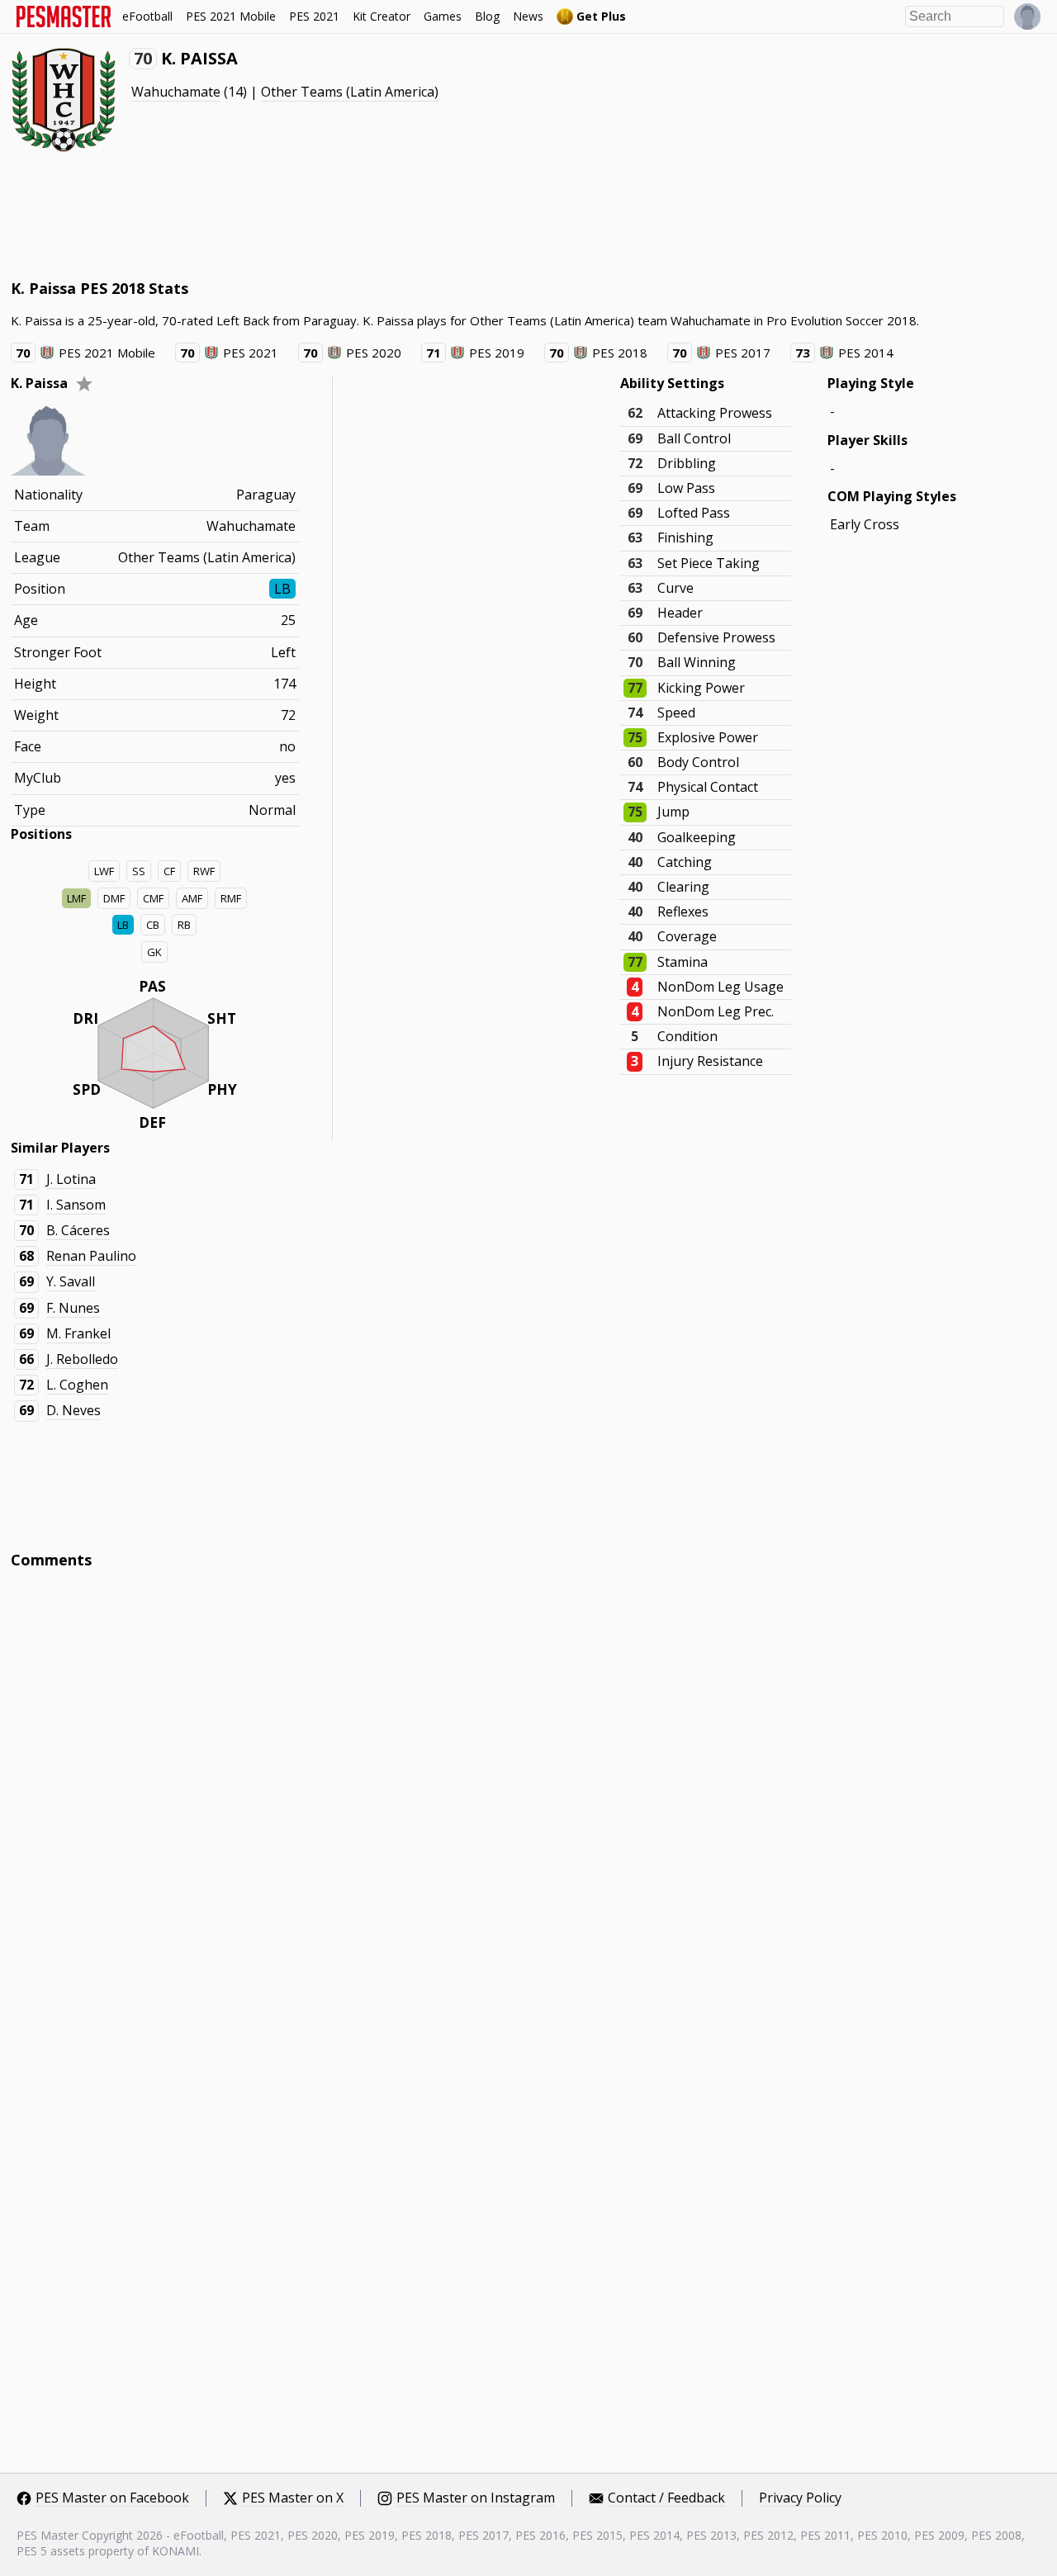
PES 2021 (314, 16)
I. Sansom (76, 1205)
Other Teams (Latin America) (350, 92)
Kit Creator (382, 16)
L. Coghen (77, 1385)
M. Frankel (78, 1333)
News (528, 16)
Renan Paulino (91, 1256)
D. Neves (73, 1410)
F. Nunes (73, 1308)
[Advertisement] (311, 215)
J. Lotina (71, 1179)
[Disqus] (528, 1805)
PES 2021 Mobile (231, 16)
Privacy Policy (800, 2498)
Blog (487, 16)
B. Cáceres (78, 1230)
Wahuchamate (176, 92)
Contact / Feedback (666, 2498)
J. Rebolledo (82, 1359)
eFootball (147, 16)
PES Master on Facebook (112, 2498)
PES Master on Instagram (476, 2498)
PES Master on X (293, 2498)
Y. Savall (71, 1281)
